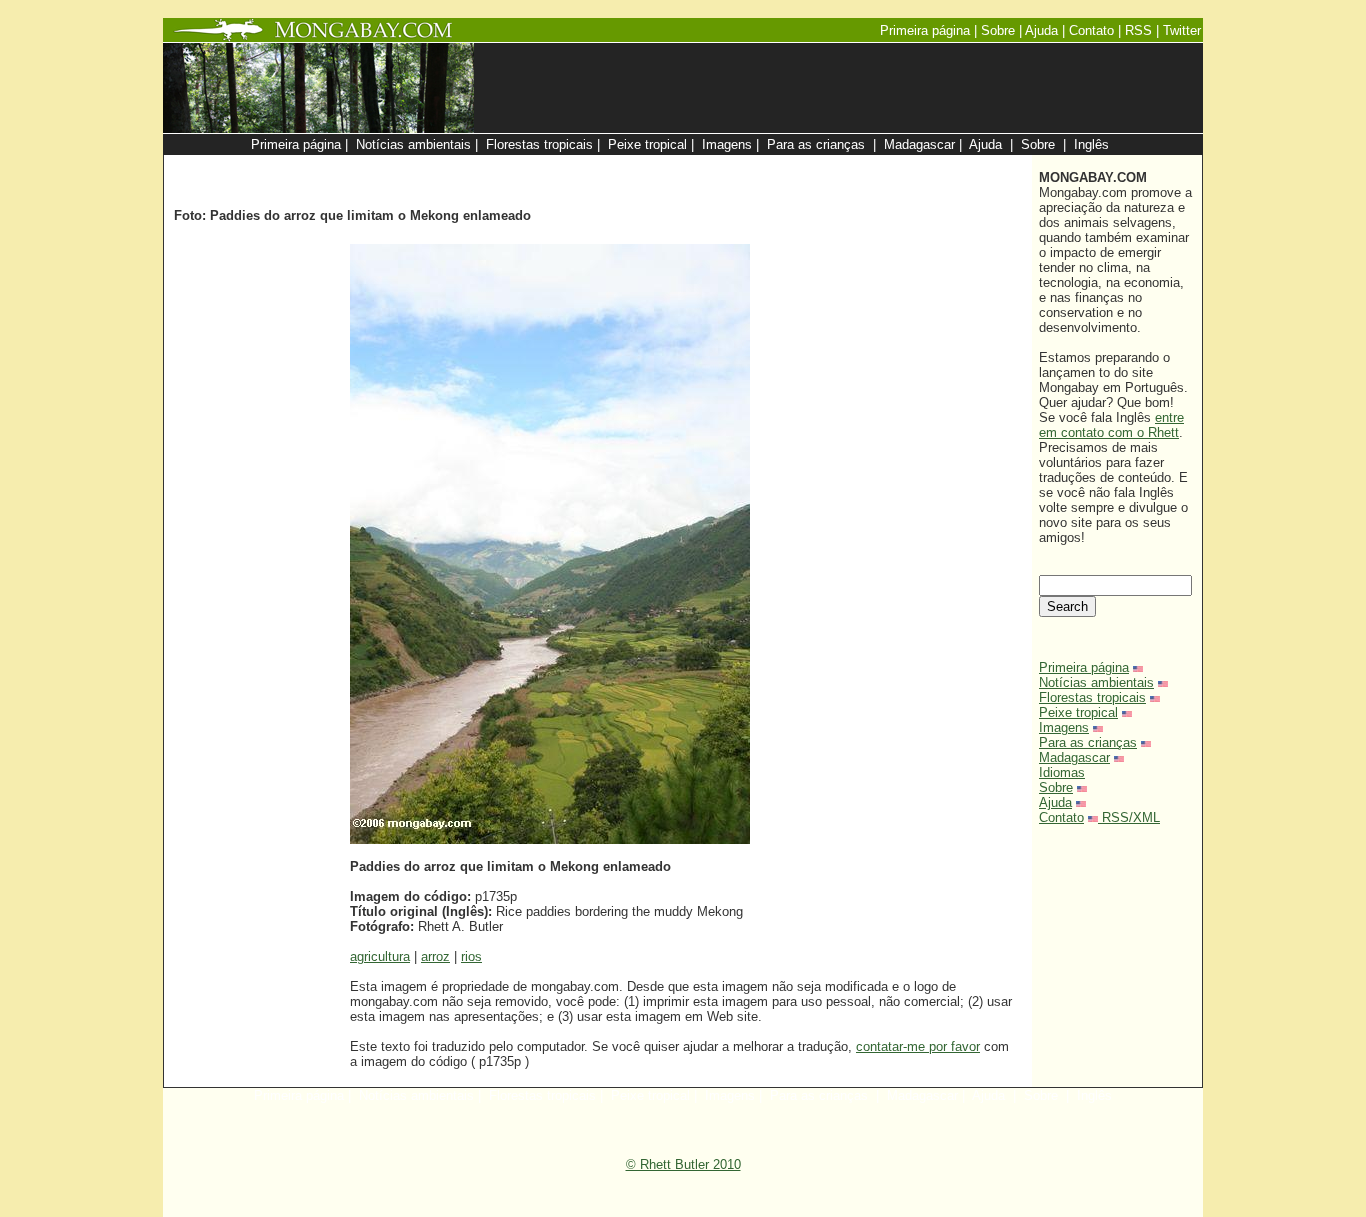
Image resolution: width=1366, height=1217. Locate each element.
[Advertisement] (785, 165)
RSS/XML (1131, 817)
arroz (435, 956)
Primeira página (1084, 667)
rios (471, 956)
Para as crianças (1088, 742)
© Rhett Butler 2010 (683, 1164)
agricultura (380, 956)
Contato (1061, 817)
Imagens (1064, 727)
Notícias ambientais (1096, 682)
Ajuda (1055, 802)
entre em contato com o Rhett (1111, 425)
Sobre (1056, 787)
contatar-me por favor (918, 1046)
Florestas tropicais (1092, 697)
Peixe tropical (1078, 712)
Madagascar (1074, 757)
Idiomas (1062, 772)
